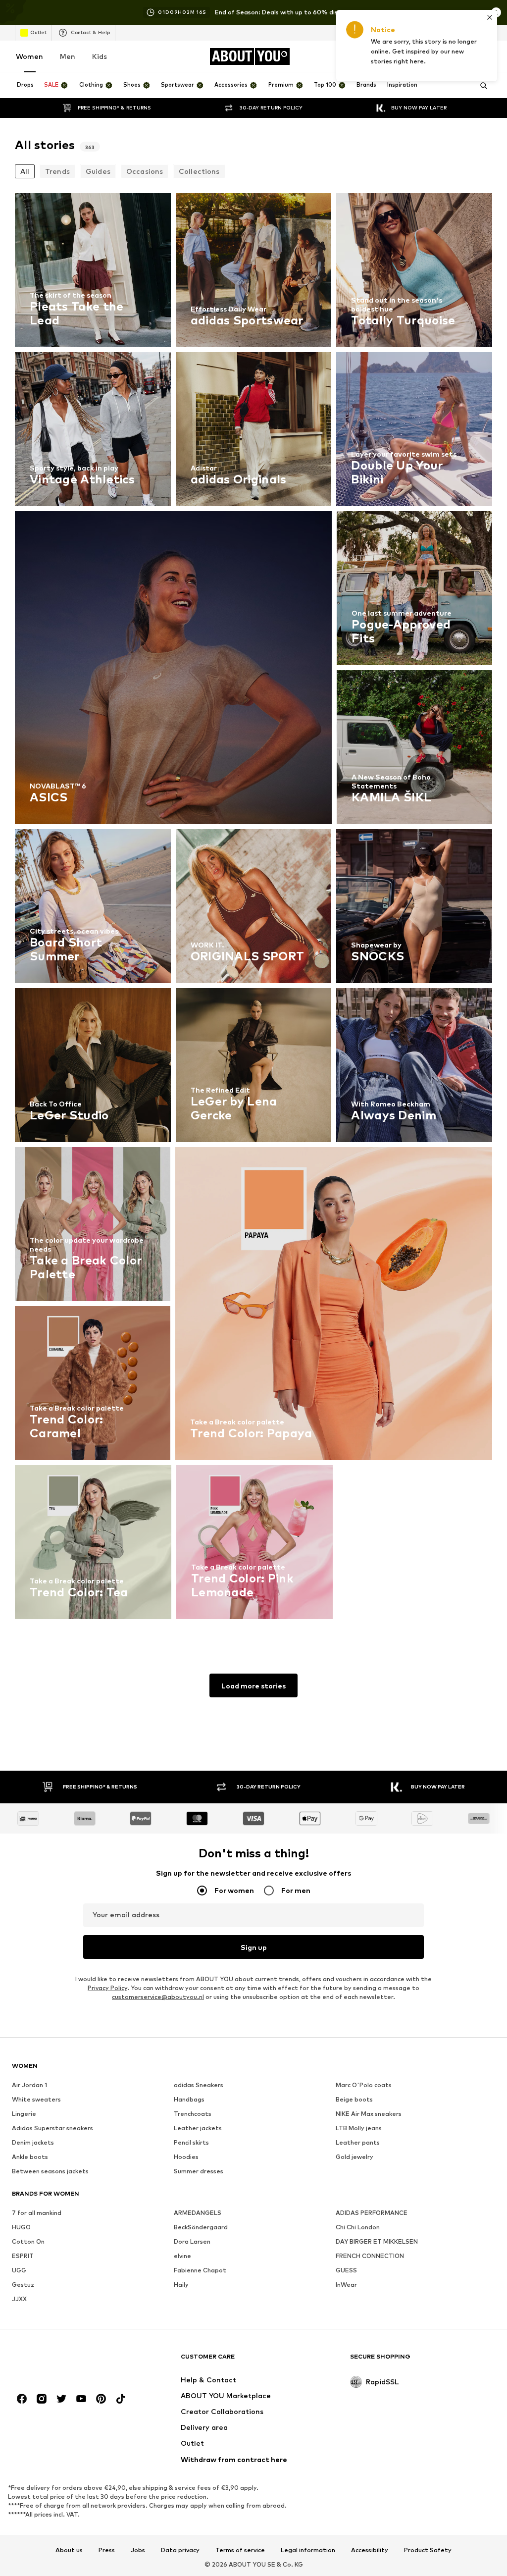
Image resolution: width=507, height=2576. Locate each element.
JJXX (19, 2299)
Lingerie (24, 2114)
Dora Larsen (192, 2241)
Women (29, 56)
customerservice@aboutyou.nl (158, 1997)
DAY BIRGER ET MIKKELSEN (377, 2241)
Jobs (138, 2550)
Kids (100, 56)
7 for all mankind (37, 2213)
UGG (19, 2270)
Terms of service (240, 2550)
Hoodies (186, 2157)
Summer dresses (199, 2171)
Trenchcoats (193, 2114)
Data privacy (180, 2550)
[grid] (253, 909)
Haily (181, 2285)
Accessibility (370, 2550)
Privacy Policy (107, 1988)
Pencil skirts (191, 2142)
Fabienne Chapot (200, 2270)
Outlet (38, 32)
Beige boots (354, 2099)
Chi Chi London (358, 2227)
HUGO (21, 2227)
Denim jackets (33, 2142)
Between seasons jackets (50, 2171)
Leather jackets (198, 2128)
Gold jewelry (355, 2157)
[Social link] (22, 2399)
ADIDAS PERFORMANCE (372, 2213)
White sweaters (36, 2099)
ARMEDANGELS (198, 2213)
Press (107, 2550)
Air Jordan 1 (29, 2085)
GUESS (346, 2270)
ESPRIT (23, 2256)
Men (68, 56)
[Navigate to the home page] (66, 2361)
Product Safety (428, 2550)
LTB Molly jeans (359, 2128)
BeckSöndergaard (201, 2227)
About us (69, 2550)
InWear (346, 2285)
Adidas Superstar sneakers (52, 2128)
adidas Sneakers (199, 2085)
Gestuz (23, 2285)
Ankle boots (30, 2157)
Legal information (308, 2550)
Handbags (189, 2099)
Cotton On (28, 2241)
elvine (182, 2256)
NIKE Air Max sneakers (369, 2114)
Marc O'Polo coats (364, 2085)
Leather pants (358, 2142)
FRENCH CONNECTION (370, 2256)
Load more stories (253, 1686)
